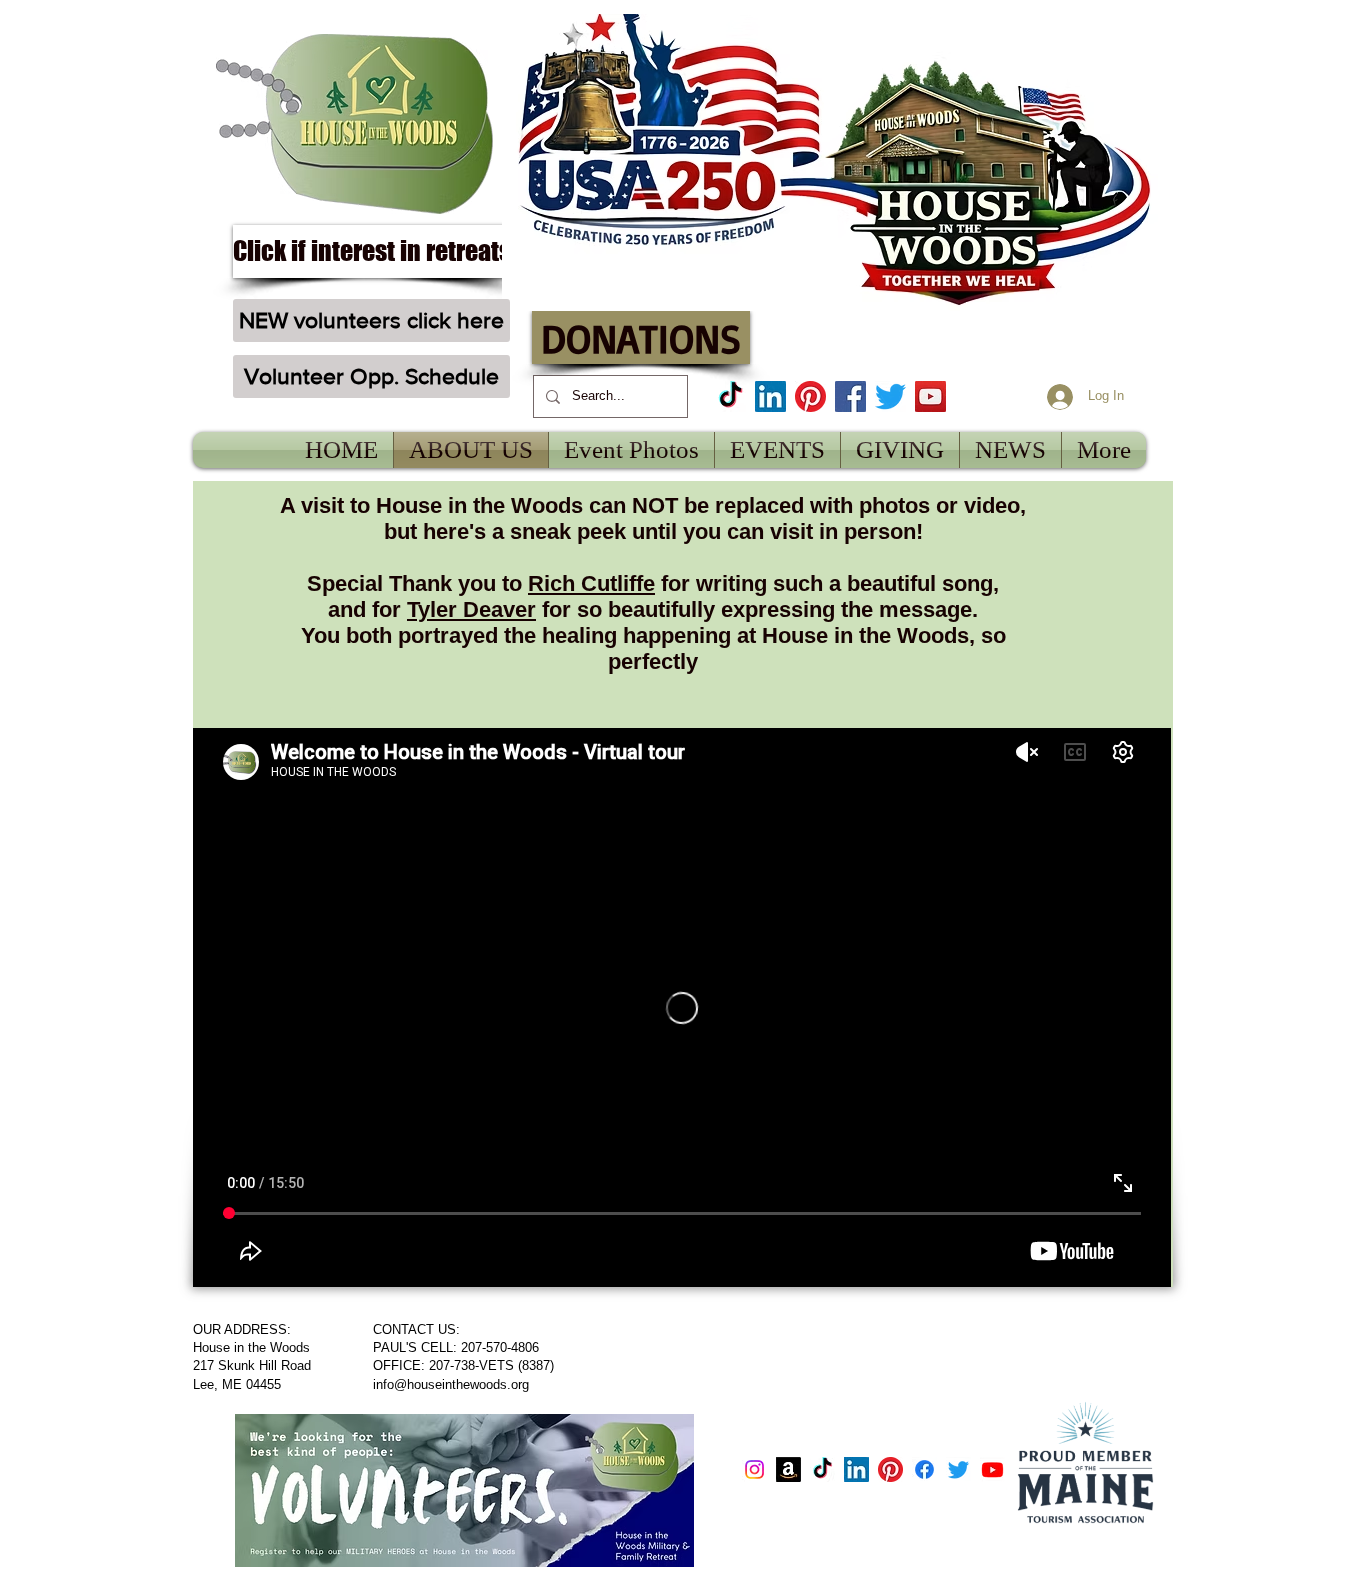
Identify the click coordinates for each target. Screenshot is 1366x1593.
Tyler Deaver (471, 609)
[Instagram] (754, 1469)
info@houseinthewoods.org (451, 1384)
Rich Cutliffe (591, 583)
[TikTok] (730, 396)
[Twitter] (890, 396)
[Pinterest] (810, 396)
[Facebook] (850, 396)
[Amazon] (788, 1469)
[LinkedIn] (770, 396)
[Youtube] (992, 1469)
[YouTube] (930, 396)
